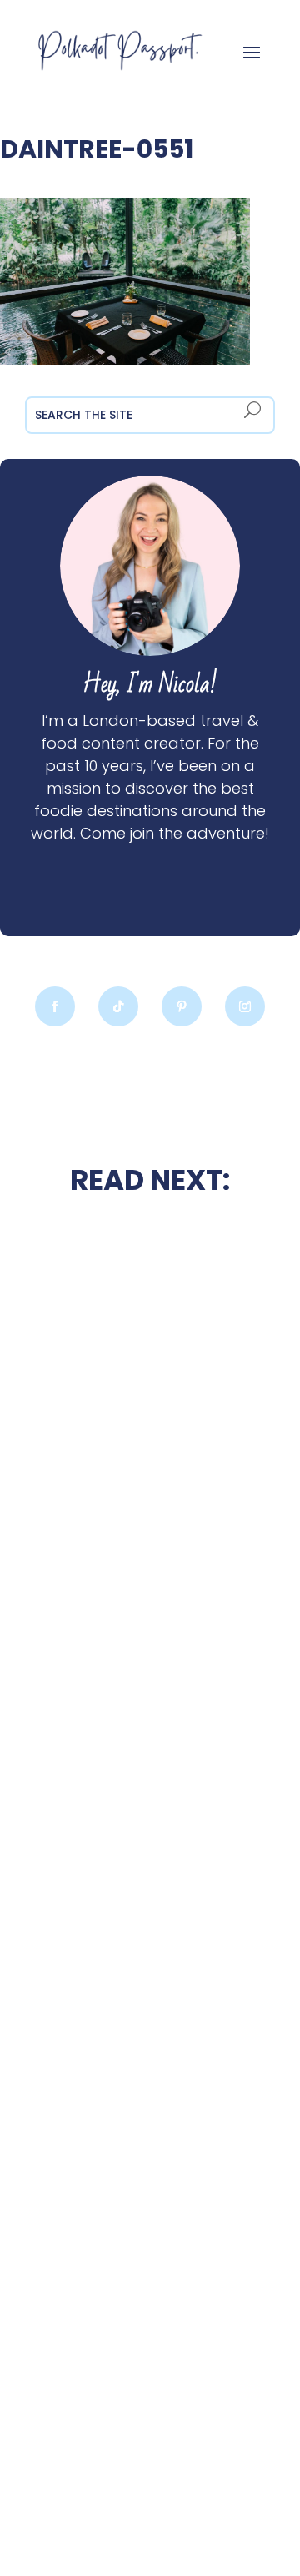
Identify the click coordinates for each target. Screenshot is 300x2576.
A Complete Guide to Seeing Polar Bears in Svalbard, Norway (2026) (150, 2391)
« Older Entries (47, 2499)
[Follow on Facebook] (55, 1006)
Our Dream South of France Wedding (150, 1484)
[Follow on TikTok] (118, 1006)
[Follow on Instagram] (245, 1006)
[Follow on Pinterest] (182, 1006)
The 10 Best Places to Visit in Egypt (150, 1631)
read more (150, 1528)
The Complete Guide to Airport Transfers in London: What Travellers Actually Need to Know (150, 2010)
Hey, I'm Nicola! (150, 685)
